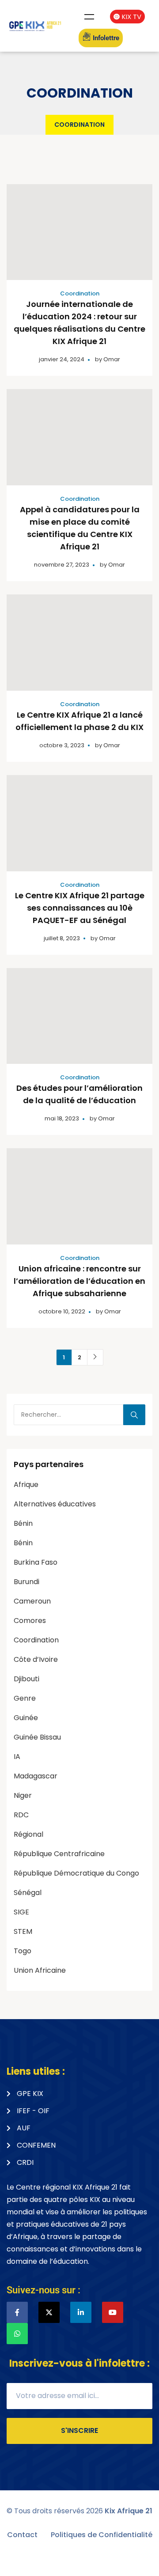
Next (95, 1357)
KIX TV (132, 17)
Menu (89, 17)
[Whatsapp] (17, 2334)
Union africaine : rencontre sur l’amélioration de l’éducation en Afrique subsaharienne (79, 1281)
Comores (30, 1621)
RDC (21, 1815)
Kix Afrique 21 (129, 2511)
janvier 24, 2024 (62, 359)
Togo (23, 1951)
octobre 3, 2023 (62, 745)
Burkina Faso (36, 1562)
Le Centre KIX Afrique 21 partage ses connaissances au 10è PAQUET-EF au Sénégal (80, 908)
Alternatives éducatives (55, 1504)
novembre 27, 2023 (62, 565)
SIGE (21, 1912)
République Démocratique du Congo (76, 1873)
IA (17, 1757)
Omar (112, 359)
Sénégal (28, 1893)
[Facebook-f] (17, 2312)
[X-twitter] (49, 2312)
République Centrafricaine (59, 1854)
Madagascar (36, 1776)
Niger (23, 1795)
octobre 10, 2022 (62, 1311)
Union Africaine (40, 1970)
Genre (25, 1698)
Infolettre (106, 38)
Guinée (26, 1718)
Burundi (26, 1582)
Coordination (80, 293)
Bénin (23, 1523)
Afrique (26, 1485)
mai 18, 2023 (62, 1118)
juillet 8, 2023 (62, 938)
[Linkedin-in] (81, 2312)
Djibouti (26, 1679)
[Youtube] (113, 2312)
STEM (23, 1931)
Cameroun (32, 1601)
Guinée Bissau (37, 1737)
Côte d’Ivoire (36, 1659)
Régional (28, 1834)
